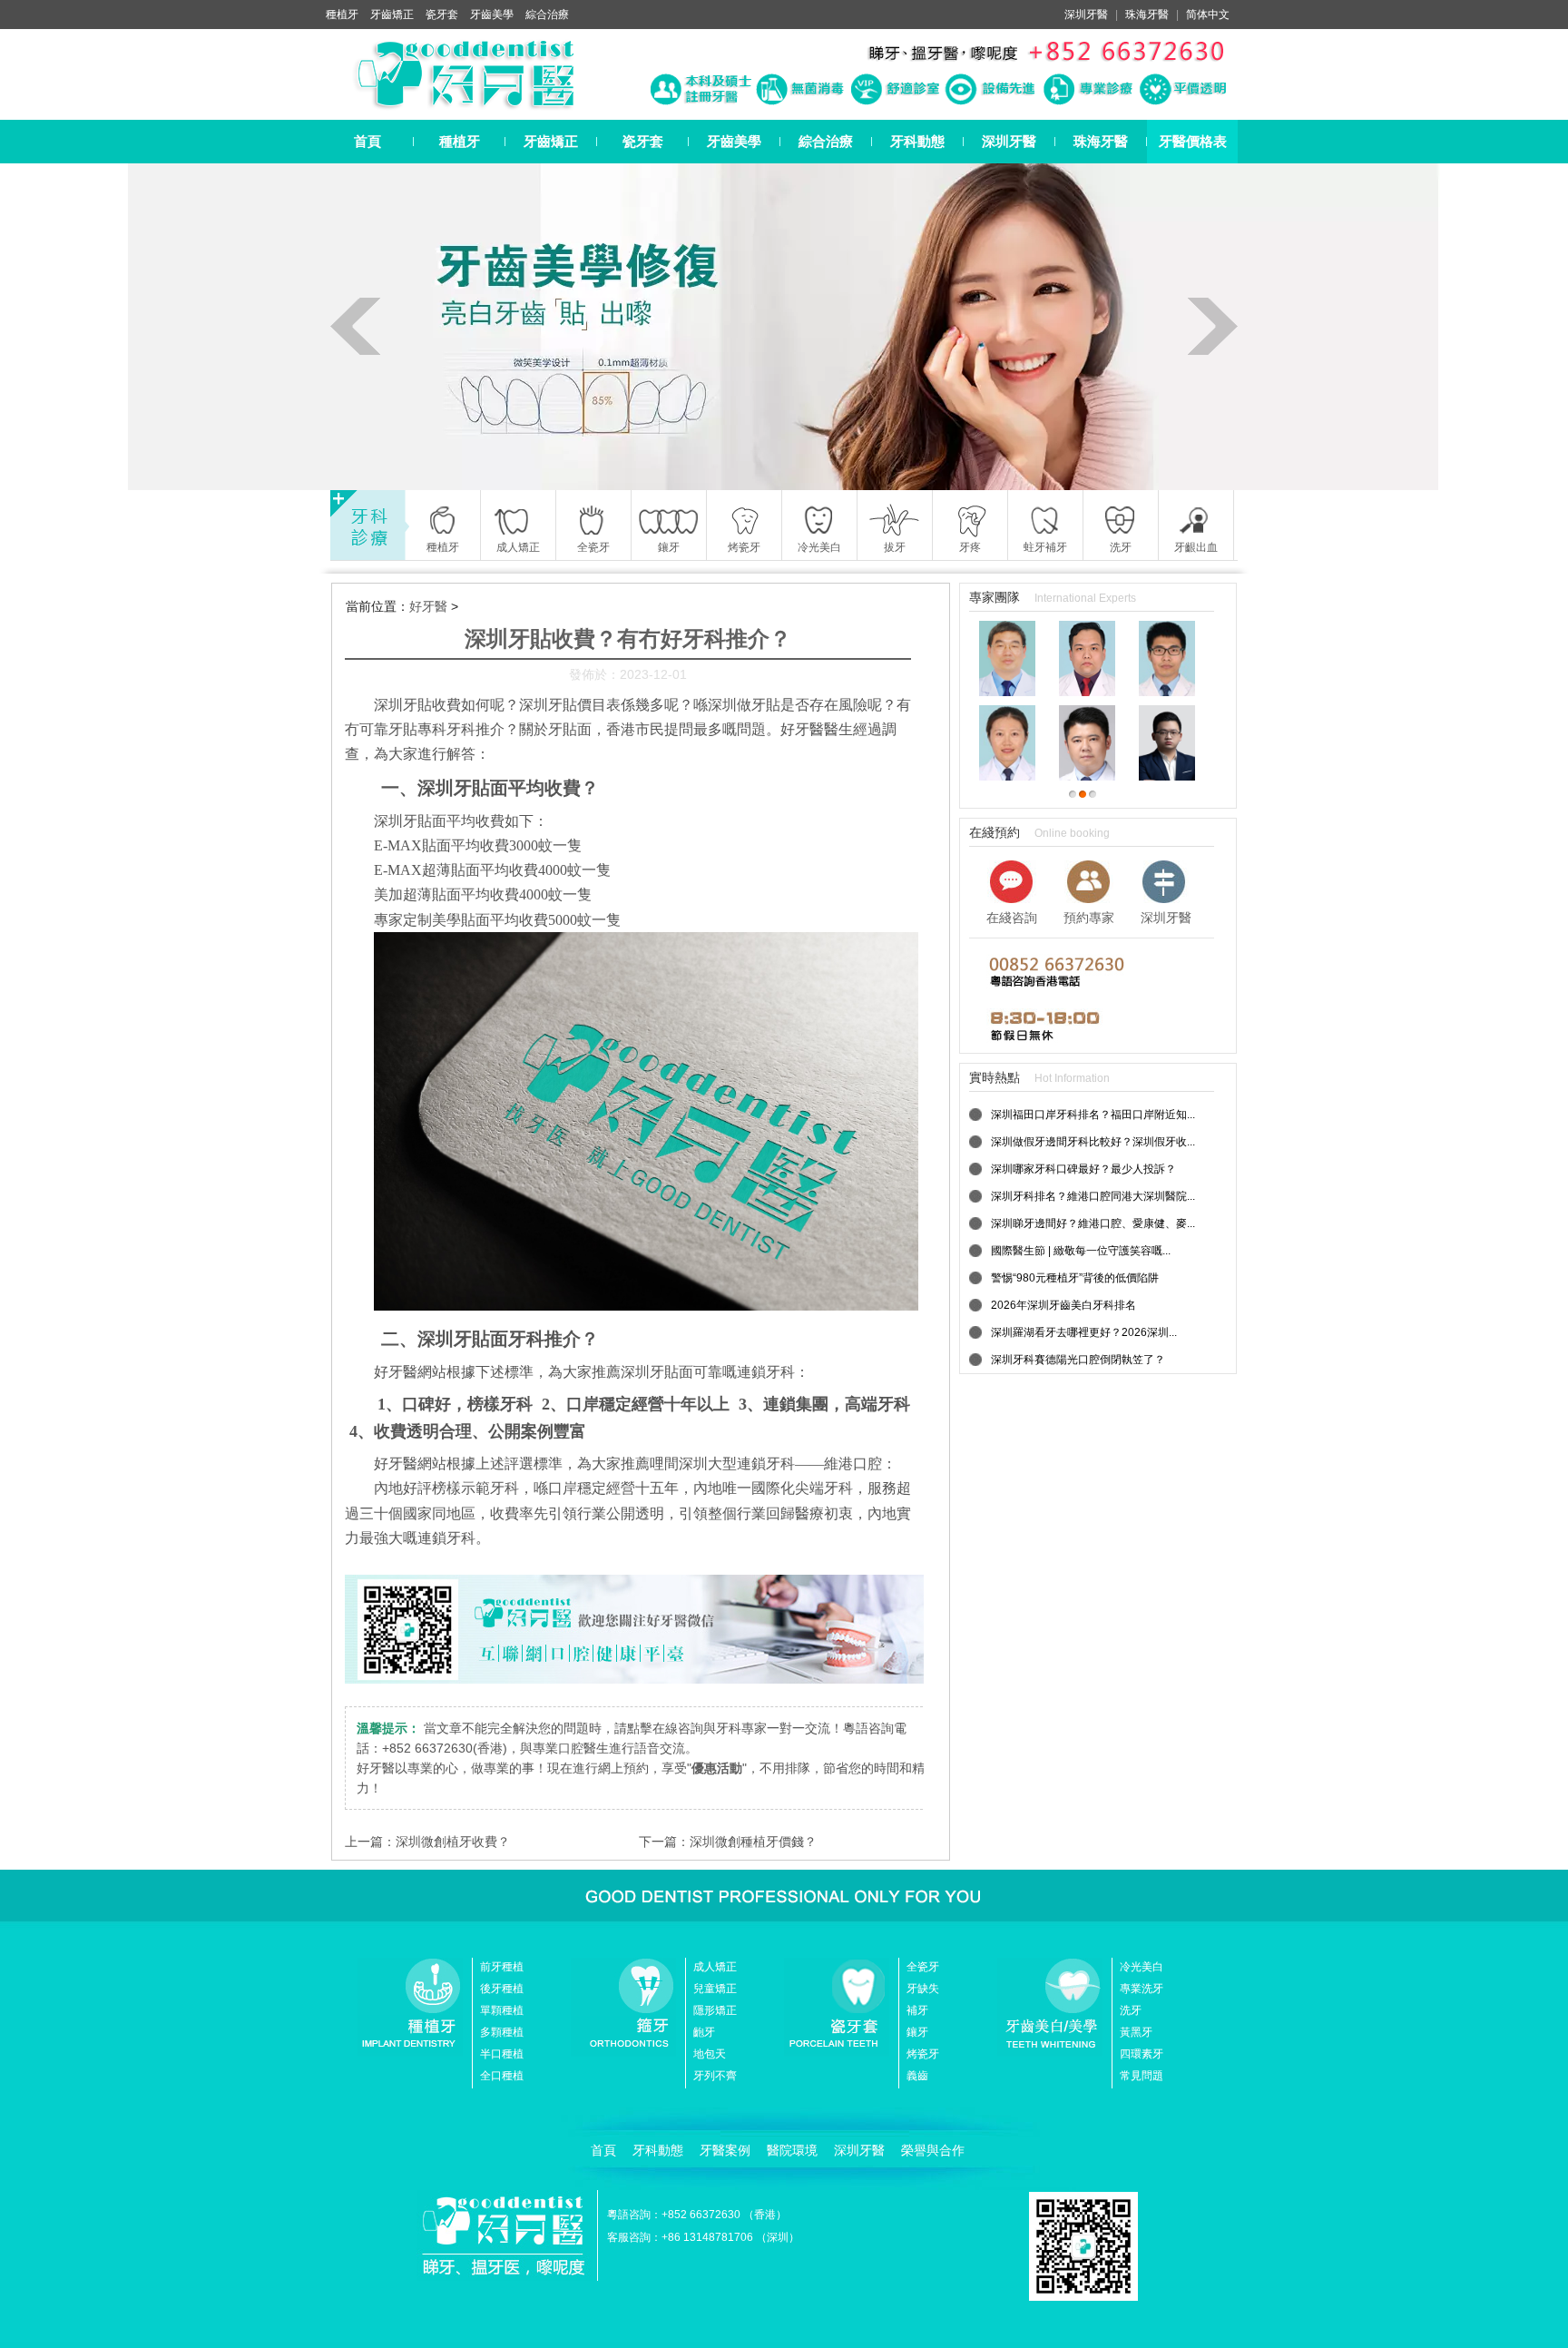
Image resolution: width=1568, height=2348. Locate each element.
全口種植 (502, 2076)
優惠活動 (717, 1768)
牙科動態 (917, 141)
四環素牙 (1142, 2054)
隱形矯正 (715, 2010)
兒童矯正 (715, 1989)
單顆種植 (502, 2010)
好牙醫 (428, 606)
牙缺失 (923, 1989)
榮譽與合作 (933, 2150)
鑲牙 (917, 2032)
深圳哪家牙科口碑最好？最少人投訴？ (1083, 1169)
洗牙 (1131, 2010)
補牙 (917, 2010)
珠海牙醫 (1147, 15)
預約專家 (1089, 918)
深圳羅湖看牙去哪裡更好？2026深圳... (1084, 1332)
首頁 (367, 141)
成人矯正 (715, 1967)
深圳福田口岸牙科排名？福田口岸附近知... (1093, 1115)
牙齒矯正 (392, 15)
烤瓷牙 (923, 2054)
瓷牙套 (442, 15)
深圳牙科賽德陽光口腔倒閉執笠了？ (1078, 1360)
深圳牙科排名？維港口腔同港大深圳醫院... (1093, 1196)
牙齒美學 (492, 15)
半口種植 (502, 2054)
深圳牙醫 (1086, 15)
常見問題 (1142, 2076)
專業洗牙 (1142, 1989)
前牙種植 (502, 1967)
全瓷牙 (923, 1967)
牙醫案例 (725, 2150)
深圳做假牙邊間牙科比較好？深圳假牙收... (1093, 1142)
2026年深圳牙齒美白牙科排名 (1063, 1305)
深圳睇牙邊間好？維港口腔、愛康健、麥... (1093, 1223)
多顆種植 (502, 2032)
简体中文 (1208, 15)
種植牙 (342, 15)
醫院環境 (792, 2150)
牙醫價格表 (1193, 141)
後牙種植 (502, 1989)
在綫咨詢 (1012, 918)
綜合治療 (547, 15)
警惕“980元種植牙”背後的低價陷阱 (1075, 1278)
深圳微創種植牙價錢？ (753, 1842)
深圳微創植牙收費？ (453, 1842)
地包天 (710, 2054)
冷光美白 (1142, 1967)
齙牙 (704, 2032)
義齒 (917, 2076)
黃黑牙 (1136, 2032)
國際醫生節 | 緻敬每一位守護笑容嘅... (1081, 1251)
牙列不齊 (715, 2076)
